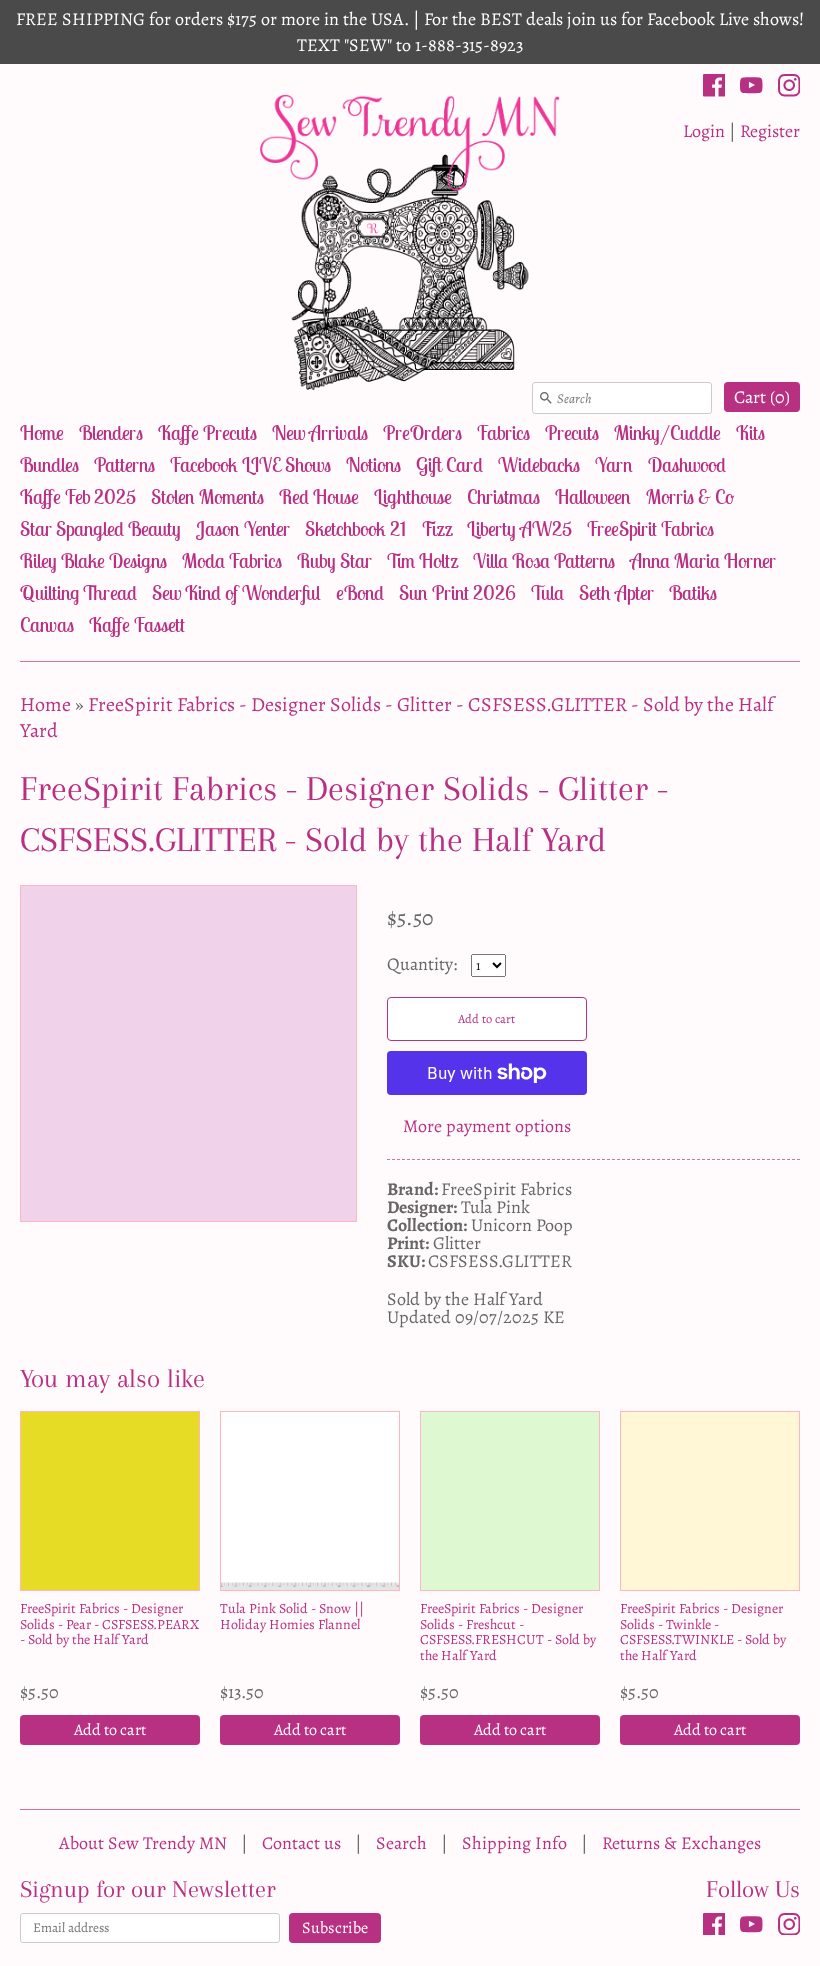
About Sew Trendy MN (143, 1843)
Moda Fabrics (232, 560)
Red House (319, 496)
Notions (373, 464)
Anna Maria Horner (703, 560)
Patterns (124, 464)
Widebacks (539, 464)
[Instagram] (789, 89)
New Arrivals (320, 432)
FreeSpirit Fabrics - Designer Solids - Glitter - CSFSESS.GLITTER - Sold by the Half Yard (397, 717)
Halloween (593, 496)
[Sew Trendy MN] (410, 240)
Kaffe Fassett (137, 624)
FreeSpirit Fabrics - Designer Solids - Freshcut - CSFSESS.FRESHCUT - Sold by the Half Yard (508, 1631)
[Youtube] (751, 89)
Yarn (614, 464)
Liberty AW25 (519, 528)
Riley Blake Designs (93, 560)
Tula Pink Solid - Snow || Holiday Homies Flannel (292, 1616)
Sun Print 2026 (457, 592)
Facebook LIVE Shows (250, 464)
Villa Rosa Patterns (544, 560)
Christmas (503, 496)
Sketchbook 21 (355, 528)
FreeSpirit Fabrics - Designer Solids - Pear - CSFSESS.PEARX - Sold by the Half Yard (109, 1624)
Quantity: (424, 964)
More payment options (487, 1126)
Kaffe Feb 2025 (78, 496)
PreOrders (422, 432)
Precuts (572, 432)
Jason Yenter (243, 528)
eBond (360, 592)
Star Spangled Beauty (100, 528)
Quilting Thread (78, 592)
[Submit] (546, 398)
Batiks (693, 592)
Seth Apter (616, 592)
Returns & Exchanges (681, 1843)
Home (42, 432)
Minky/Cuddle (667, 432)
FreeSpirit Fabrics (650, 528)
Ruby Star (334, 560)
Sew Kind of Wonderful (236, 592)
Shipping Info (514, 1843)
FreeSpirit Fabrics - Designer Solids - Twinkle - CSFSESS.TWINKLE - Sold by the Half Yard (703, 1631)
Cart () (762, 397)
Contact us (301, 1843)
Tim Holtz (422, 560)
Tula (547, 592)
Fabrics (503, 432)
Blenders (111, 432)
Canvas (47, 624)
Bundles (49, 464)
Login (704, 131)
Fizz (436, 528)
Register (770, 131)
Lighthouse (413, 496)
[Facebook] (714, 89)
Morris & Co (690, 496)
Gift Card (449, 464)
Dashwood (687, 464)
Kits (750, 432)
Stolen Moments (207, 496)
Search (401, 1843)
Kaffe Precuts (207, 432)
